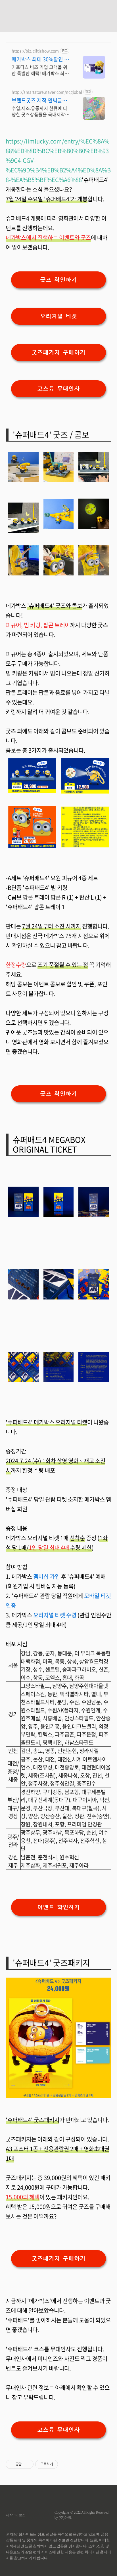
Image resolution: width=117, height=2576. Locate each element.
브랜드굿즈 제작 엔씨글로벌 (39, 100)
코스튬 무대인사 (58, 389)
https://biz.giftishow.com (35, 51)
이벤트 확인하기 (58, 1907)
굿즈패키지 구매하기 (58, 353)
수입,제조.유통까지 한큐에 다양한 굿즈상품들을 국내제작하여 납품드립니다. (40, 111)
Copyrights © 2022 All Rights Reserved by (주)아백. (82, 2515)
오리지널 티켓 (58, 316)
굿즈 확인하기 (58, 280)
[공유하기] (27, 2464)
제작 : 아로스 (16, 2515)
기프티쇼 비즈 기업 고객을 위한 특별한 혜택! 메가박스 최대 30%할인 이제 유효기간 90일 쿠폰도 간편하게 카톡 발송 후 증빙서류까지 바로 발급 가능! (40, 70)
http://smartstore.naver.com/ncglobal (47, 92)
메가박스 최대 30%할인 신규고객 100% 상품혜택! (40, 59)
